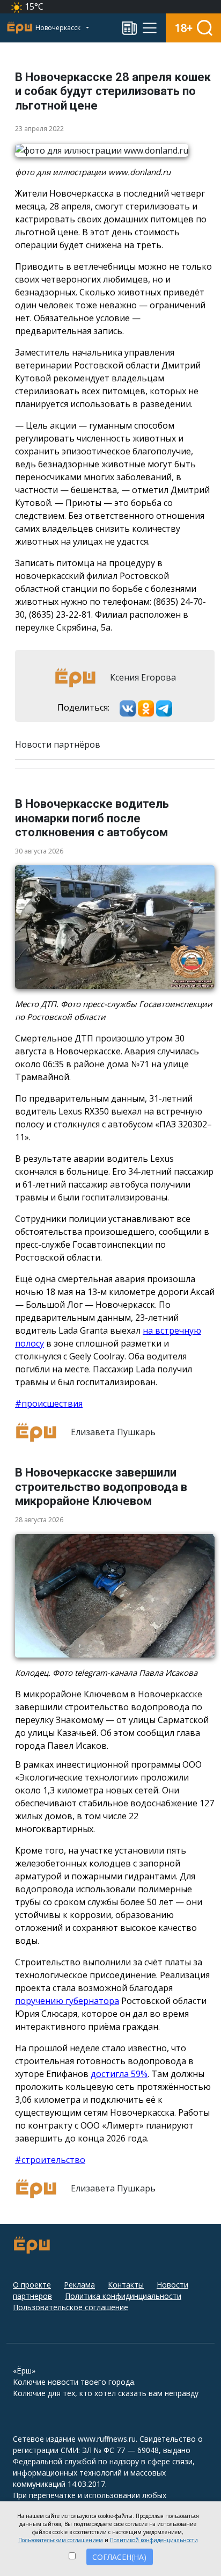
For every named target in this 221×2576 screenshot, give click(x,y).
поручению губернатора (67, 2001)
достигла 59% (119, 2074)
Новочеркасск (59, 28)
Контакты (126, 2285)
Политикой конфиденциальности (154, 2540)
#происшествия (49, 1403)
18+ (184, 28)
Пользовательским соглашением (61, 2540)
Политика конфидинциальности (123, 2296)
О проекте (32, 2285)
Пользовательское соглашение (71, 2307)
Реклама (79, 2285)
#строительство (50, 2160)
